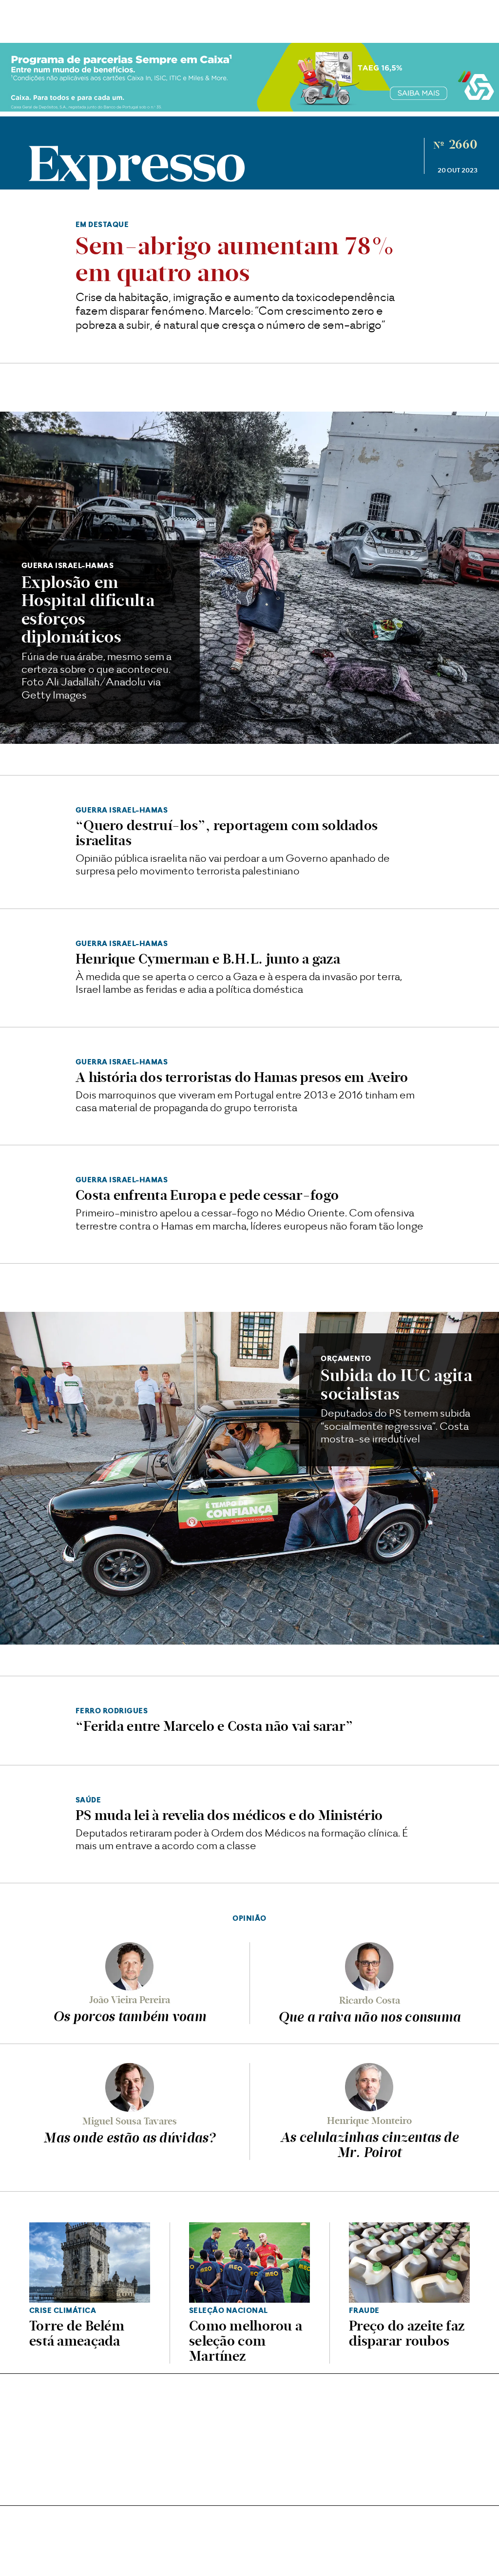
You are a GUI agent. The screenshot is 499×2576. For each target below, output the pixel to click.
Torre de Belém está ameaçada (77, 2333)
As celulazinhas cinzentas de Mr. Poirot (369, 2145)
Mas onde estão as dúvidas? (129, 2138)
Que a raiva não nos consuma (370, 2017)
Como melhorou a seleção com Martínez (246, 2341)
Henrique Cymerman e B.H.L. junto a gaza (208, 959)
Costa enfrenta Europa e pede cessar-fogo (207, 1195)
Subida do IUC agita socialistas (396, 1384)
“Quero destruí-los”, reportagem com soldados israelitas (227, 833)
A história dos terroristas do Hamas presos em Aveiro (242, 1077)
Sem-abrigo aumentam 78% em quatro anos (235, 259)
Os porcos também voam (130, 2016)
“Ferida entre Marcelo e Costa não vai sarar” (214, 1726)
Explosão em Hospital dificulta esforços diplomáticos (88, 610)
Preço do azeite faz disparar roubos (407, 2333)
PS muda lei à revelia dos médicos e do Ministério (229, 1815)
